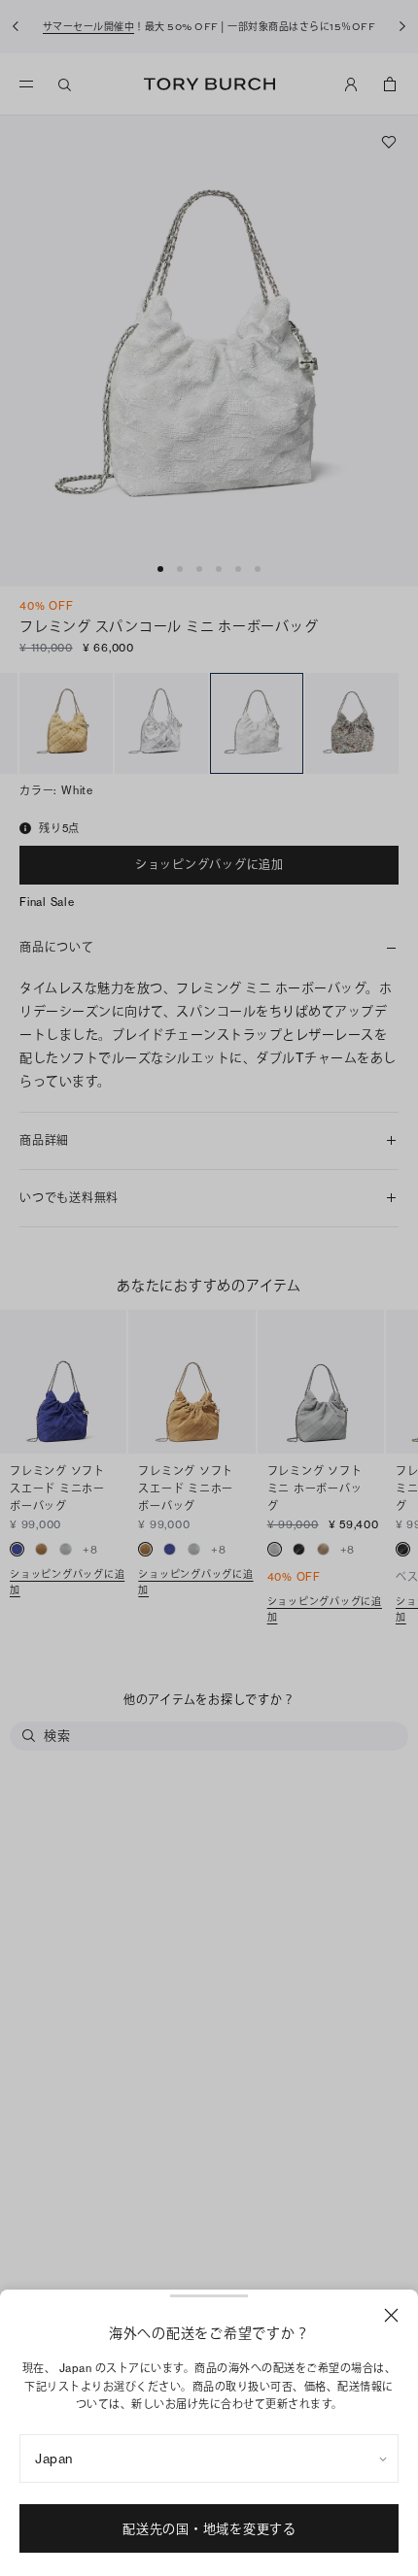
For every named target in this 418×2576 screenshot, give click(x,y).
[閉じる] (391, 2315)
